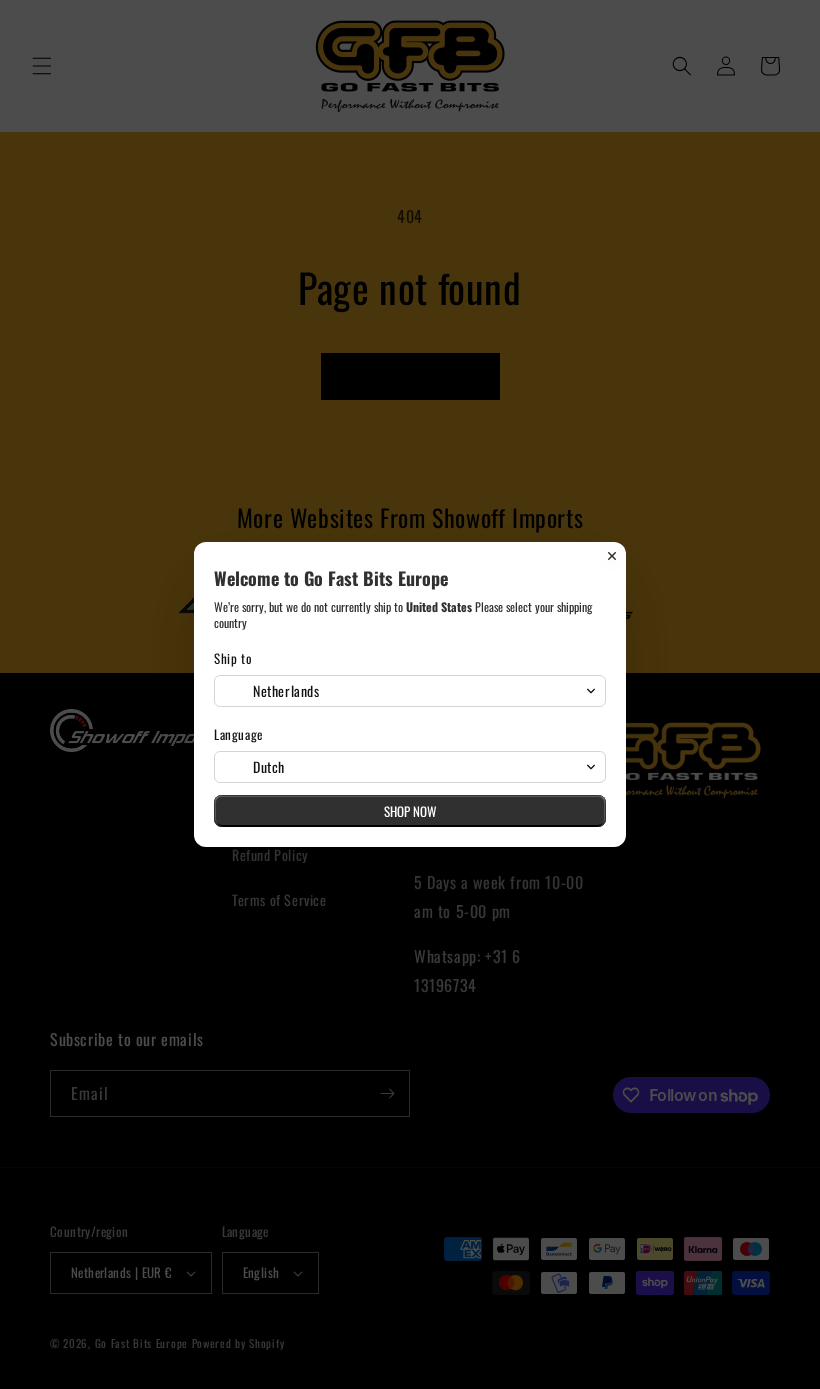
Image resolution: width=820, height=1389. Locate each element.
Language (238, 734)
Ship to (233, 658)
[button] (410, 691)
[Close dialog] (612, 556)
